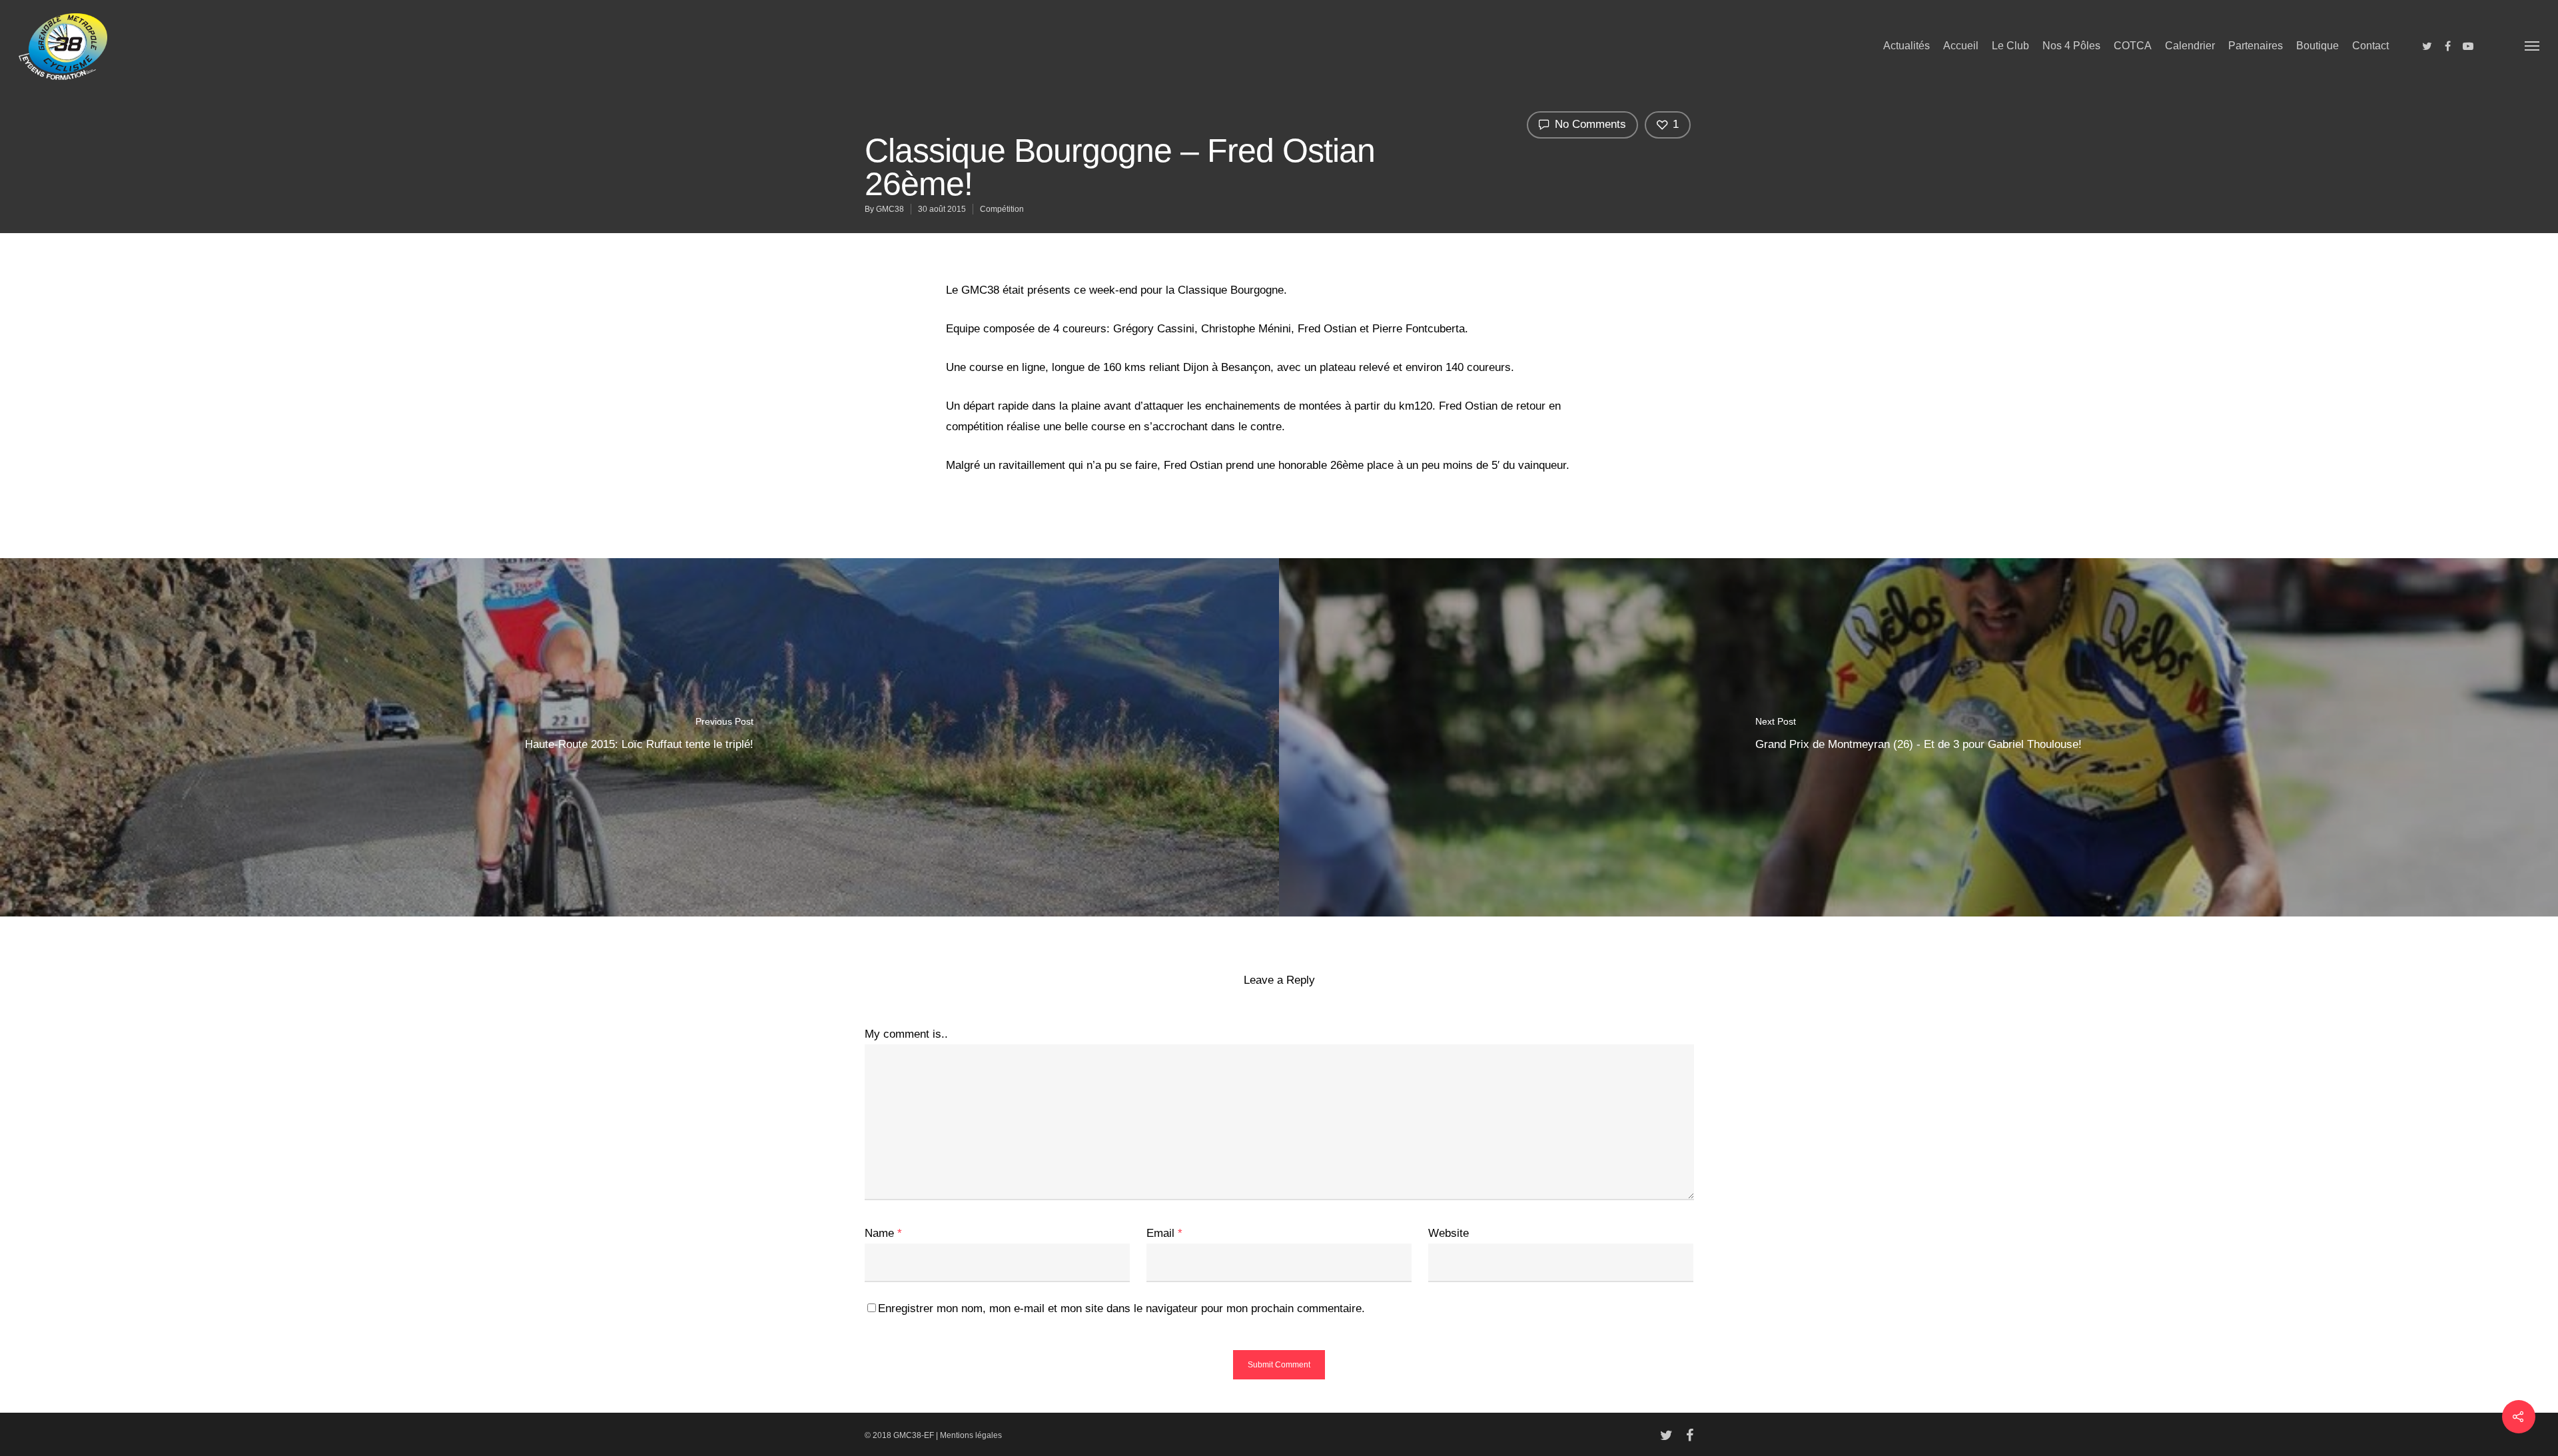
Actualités (1907, 46)
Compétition (1002, 209)
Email (1164, 1233)
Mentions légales (971, 1435)
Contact (2370, 46)
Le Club (2010, 46)
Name (883, 1233)
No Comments (1589, 124)
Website (1449, 1233)
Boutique (2318, 46)
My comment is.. (906, 1034)
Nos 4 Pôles (2071, 46)
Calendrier (2190, 46)
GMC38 (890, 209)
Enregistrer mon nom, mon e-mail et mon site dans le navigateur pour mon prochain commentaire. (1121, 1308)
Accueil (1961, 46)
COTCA (2133, 46)
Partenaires (2256, 46)
